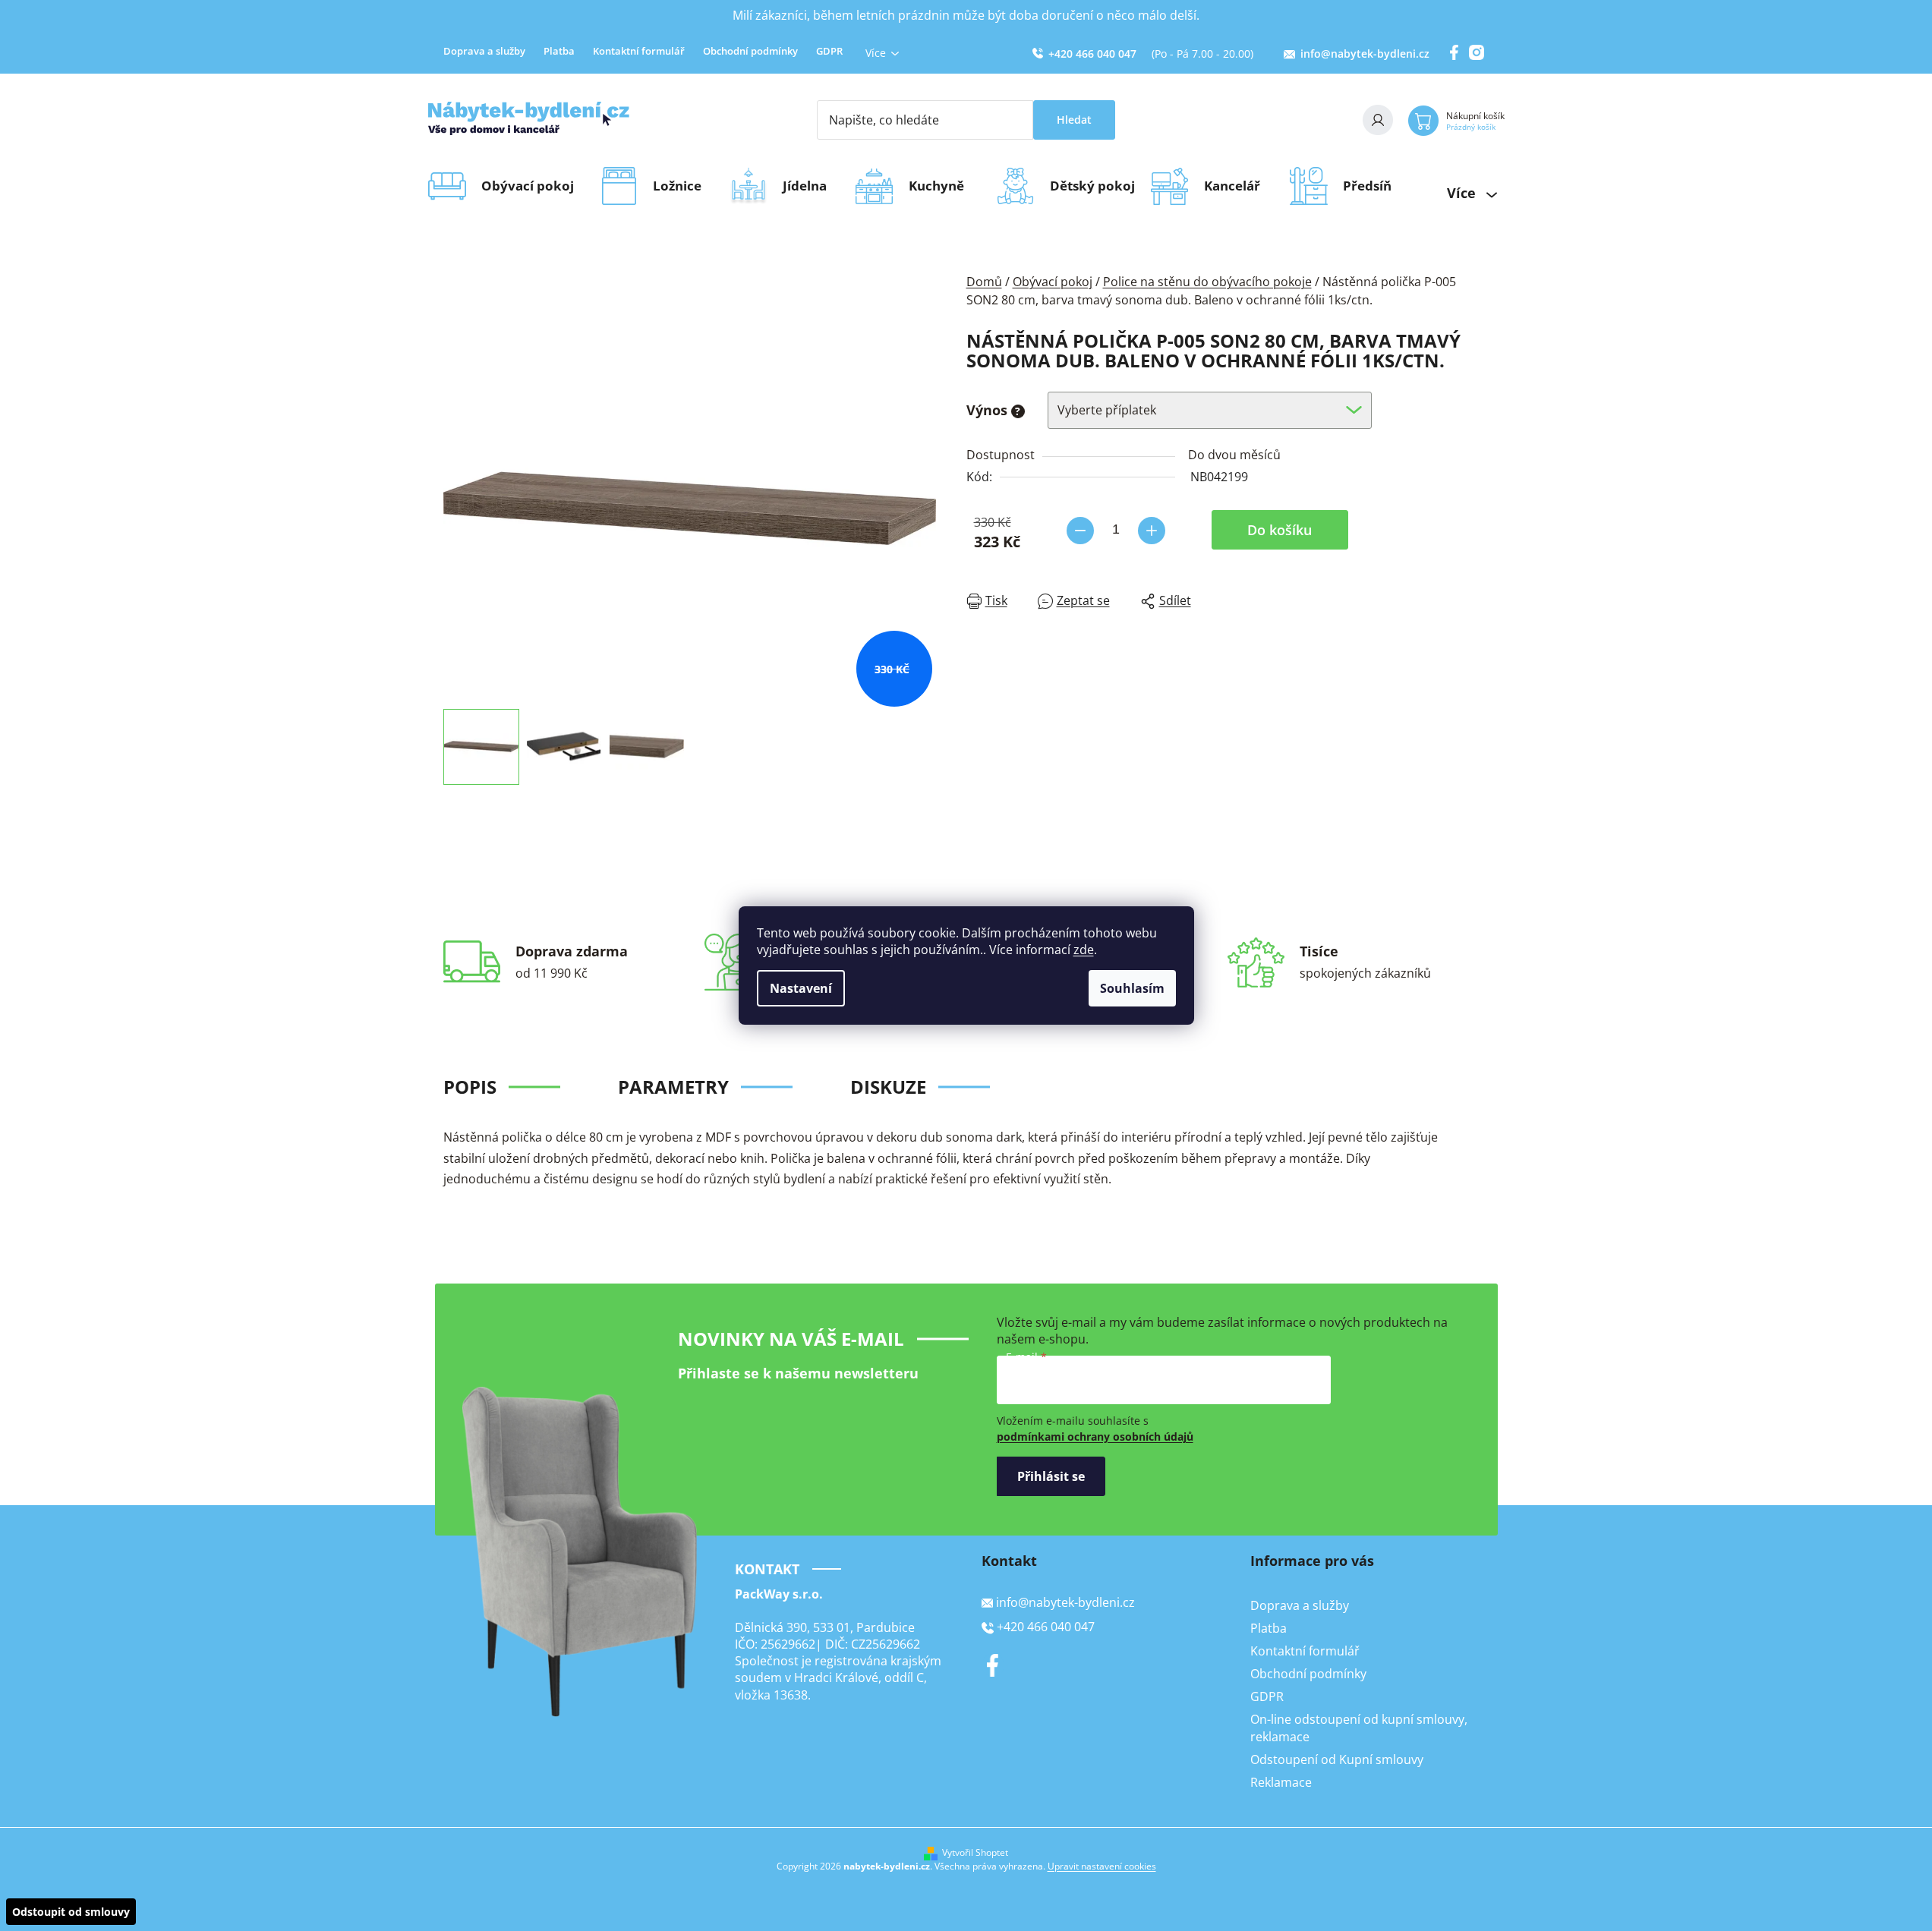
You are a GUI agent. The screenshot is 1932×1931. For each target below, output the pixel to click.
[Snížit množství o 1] (1080, 531)
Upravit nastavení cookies (1102, 1866)
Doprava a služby (484, 51)
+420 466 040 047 (1092, 54)
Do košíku (1280, 530)
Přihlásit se (1051, 1476)
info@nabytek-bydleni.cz (1365, 54)
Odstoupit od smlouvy (71, 1912)
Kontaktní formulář (639, 51)
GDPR (829, 51)
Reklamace (1281, 1782)
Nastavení (801, 988)
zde (1084, 950)
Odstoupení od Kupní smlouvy (1337, 1759)
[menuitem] (533, 186)
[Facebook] (993, 1665)
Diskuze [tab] (888, 1087)
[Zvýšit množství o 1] (1152, 531)
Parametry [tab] (673, 1087)
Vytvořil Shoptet (975, 1853)
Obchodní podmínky (750, 51)
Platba (559, 51)
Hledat (1074, 120)
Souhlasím (1132, 988)
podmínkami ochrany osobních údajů (1095, 1436)
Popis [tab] (470, 1087)
